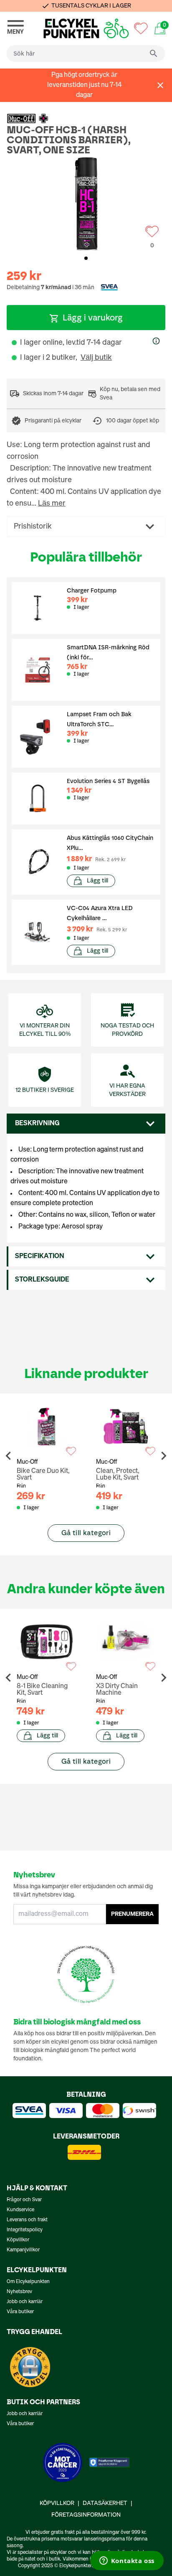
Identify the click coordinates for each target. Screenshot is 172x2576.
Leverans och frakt (27, 2220)
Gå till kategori (86, 1533)
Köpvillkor (18, 2240)
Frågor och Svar (24, 2200)
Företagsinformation (86, 2515)
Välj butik (96, 358)
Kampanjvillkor (23, 2250)
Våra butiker (20, 2312)
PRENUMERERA (132, 1914)
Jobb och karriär (25, 2302)
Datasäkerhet (105, 2503)
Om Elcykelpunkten (28, 2282)
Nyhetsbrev (19, 2292)
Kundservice (20, 2210)
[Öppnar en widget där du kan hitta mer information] (127, 2561)
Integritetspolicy (25, 2230)
